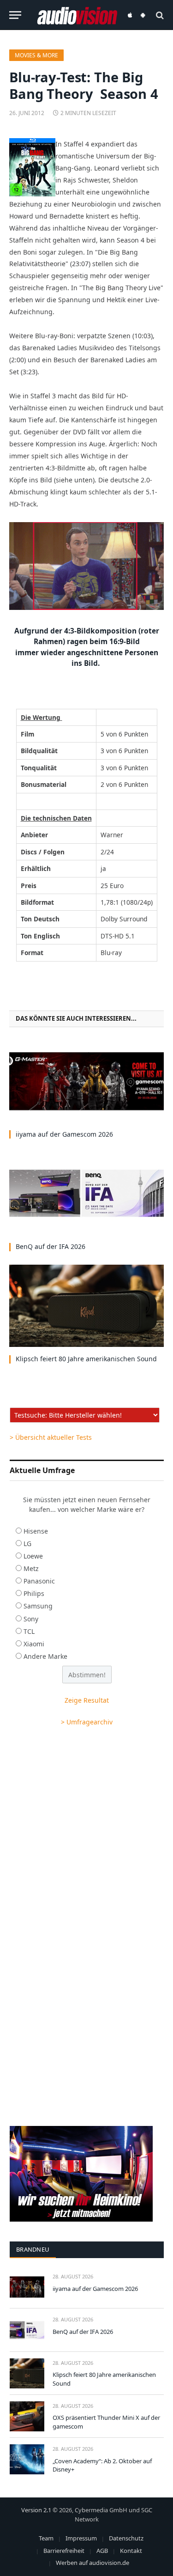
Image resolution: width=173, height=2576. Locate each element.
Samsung (38, 1606)
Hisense (36, 1531)
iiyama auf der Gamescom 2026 (64, 1134)
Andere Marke (45, 1656)
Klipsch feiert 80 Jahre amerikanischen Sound (86, 1359)
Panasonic (39, 1581)
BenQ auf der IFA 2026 (51, 1246)
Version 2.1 (36, 2510)
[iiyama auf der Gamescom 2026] (86, 1081)
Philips (34, 1593)
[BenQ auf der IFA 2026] (86, 1194)
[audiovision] (77, 15)
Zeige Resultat (87, 1700)
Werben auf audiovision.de (92, 2563)
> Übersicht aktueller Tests (51, 1437)
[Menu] (15, 15)
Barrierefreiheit (64, 2551)
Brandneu (33, 2249)
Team (46, 2538)
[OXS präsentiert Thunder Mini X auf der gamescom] (27, 2416)
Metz (31, 1568)
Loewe (33, 1556)
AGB (102, 2551)
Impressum (81, 2538)
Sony (31, 1619)
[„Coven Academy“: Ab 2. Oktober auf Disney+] (27, 2459)
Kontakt (131, 2551)
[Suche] (159, 15)
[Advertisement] (86, 1831)
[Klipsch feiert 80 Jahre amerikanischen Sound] (86, 1306)
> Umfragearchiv (87, 1722)
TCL (29, 1631)
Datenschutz (126, 2538)
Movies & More (36, 55)
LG (27, 1544)
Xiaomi (34, 1644)
